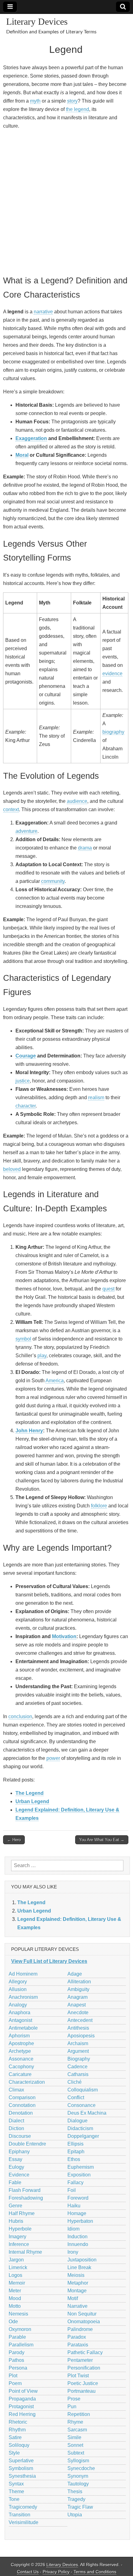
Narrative (77, 2306)
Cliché (75, 2082)
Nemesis (18, 2314)
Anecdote (78, 2012)
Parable (17, 2337)
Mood (15, 2298)
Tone (14, 2499)
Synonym (78, 2476)
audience (77, 801)
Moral (22, 455)
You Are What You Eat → (102, 1840)
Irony (73, 2252)
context (11, 809)
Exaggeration (31, 438)
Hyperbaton (80, 2221)
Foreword (78, 2198)
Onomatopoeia (84, 2322)
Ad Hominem (23, 1974)
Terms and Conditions (95, 2572)
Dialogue (77, 2121)
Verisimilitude (24, 2522)
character (26, 1106)
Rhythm (17, 2430)
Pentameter (80, 2360)
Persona (18, 2368)
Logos (15, 2275)
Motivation (64, 1636)
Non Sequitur (82, 2314)
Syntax (16, 2484)
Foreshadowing (26, 2198)
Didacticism (80, 2128)
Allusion (18, 1989)
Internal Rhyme (25, 2252)
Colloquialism (83, 2090)
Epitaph (76, 2152)
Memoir (17, 2283)
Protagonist (21, 2407)
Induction (77, 2237)
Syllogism (78, 2461)
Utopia (75, 2515)
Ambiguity (78, 1989)
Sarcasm (77, 2430)
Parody (17, 2352)
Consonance (82, 2105)
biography (113, 732)
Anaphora (19, 2012)
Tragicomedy (23, 2507)
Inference (19, 2244)
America (55, 1381)
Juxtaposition (82, 2260)
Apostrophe (21, 2043)
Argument (78, 2051)
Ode (13, 2322)
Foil (72, 2190)
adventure (26, 831)
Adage (75, 1974)
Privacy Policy (56, 2572)
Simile (74, 2437)
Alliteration (79, 1982)
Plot (13, 2376)
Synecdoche (81, 2468)
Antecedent (80, 2020)
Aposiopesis (81, 2036)
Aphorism (19, 2036)
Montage (77, 2291)
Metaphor (78, 2283)
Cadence (77, 2067)
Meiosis (76, 2275)
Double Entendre (27, 2144)
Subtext (76, 2453)
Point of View (23, 2391)
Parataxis (78, 2345)
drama (85, 848)
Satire (15, 2437)
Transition (19, 2515)
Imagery (17, 2237)
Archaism (78, 2043)
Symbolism (21, 2468)
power (53, 1758)
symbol (23, 1339)
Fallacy (75, 2182)
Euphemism (81, 2167)
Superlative (21, 2461)
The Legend (30, 1793)
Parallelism (21, 2345)
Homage (77, 2213)
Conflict (76, 2097)
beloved (12, 1169)
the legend (77, 109)
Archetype (20, 2051)
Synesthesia (22, 2476)
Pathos (16, 2360)
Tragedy (76, 2499)
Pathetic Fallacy (85, 2352)
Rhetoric (18, 2422)
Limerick (18, 2267)
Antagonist (20, 2020)
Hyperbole (20, 2229)
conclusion (20, 1716)
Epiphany (19, 2152)
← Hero (14, 1840)
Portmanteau (82, 2391)
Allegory (18, 1982)
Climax (16, 2090)
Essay (15, 2159)
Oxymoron (20, 2329)
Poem (15, 2383)
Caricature (20, 2074)
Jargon (16, 2260)
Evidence (19, 2175)
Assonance (21, 2059)
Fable (15, 2182)
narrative (43, 312)
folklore (99, 1506)
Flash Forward (25, 2190)
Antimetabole (23, 2028)
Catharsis (78, 2074)
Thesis (75, 2491)
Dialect (16, 2121)
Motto (15, 2306)
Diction (16, 2128)
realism (96, 1097)
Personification (84, 2368)
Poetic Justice (83, 2383)
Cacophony (21, 2067)
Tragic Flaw (80, 2507)
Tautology (78, 2484)
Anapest (77, 2005)
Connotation (22, 2105)
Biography (79, 2059)
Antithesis (78, 2028)
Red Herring (22, 2414)
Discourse (20, 2136)
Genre (15, 2206)
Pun (72, 2407)
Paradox (77, 2337)
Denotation (21, 2113)
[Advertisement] (66, 201)
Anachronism (23, 1997)
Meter (15, 2291)
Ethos (74, 2159)
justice (23, 1081)
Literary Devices (37, 21)
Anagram (77, 1997)
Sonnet (75, 2445)
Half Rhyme (22, 2213)
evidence (112, 674)
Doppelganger (83, 2136)
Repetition (79, 2414)
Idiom (73, 2229)
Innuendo (78, 2244)
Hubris (16, 2221)
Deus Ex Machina (87, 2113)
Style (14, 2453)
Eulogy (16, 2167)
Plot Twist (78, 2376)
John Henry (29, 1431)
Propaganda (22, 2399)
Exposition (79, 2175)
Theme (16, 2491)
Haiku (74, 2206)
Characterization (27, 2082)
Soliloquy (19, 2445)
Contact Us (28, 2572)
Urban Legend (32, 1801)
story (72, 101)
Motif (73, 2298)
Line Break (79, 2267)
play (42, 1356)
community (53, 881)
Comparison (22, 2097)
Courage (26, 1056)
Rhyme (75, 2422)
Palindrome (80, 2329)
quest (108, 1289)
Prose (74, 2399)
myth (35, 101)
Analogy (18, 2005)
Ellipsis (75, 2144)
